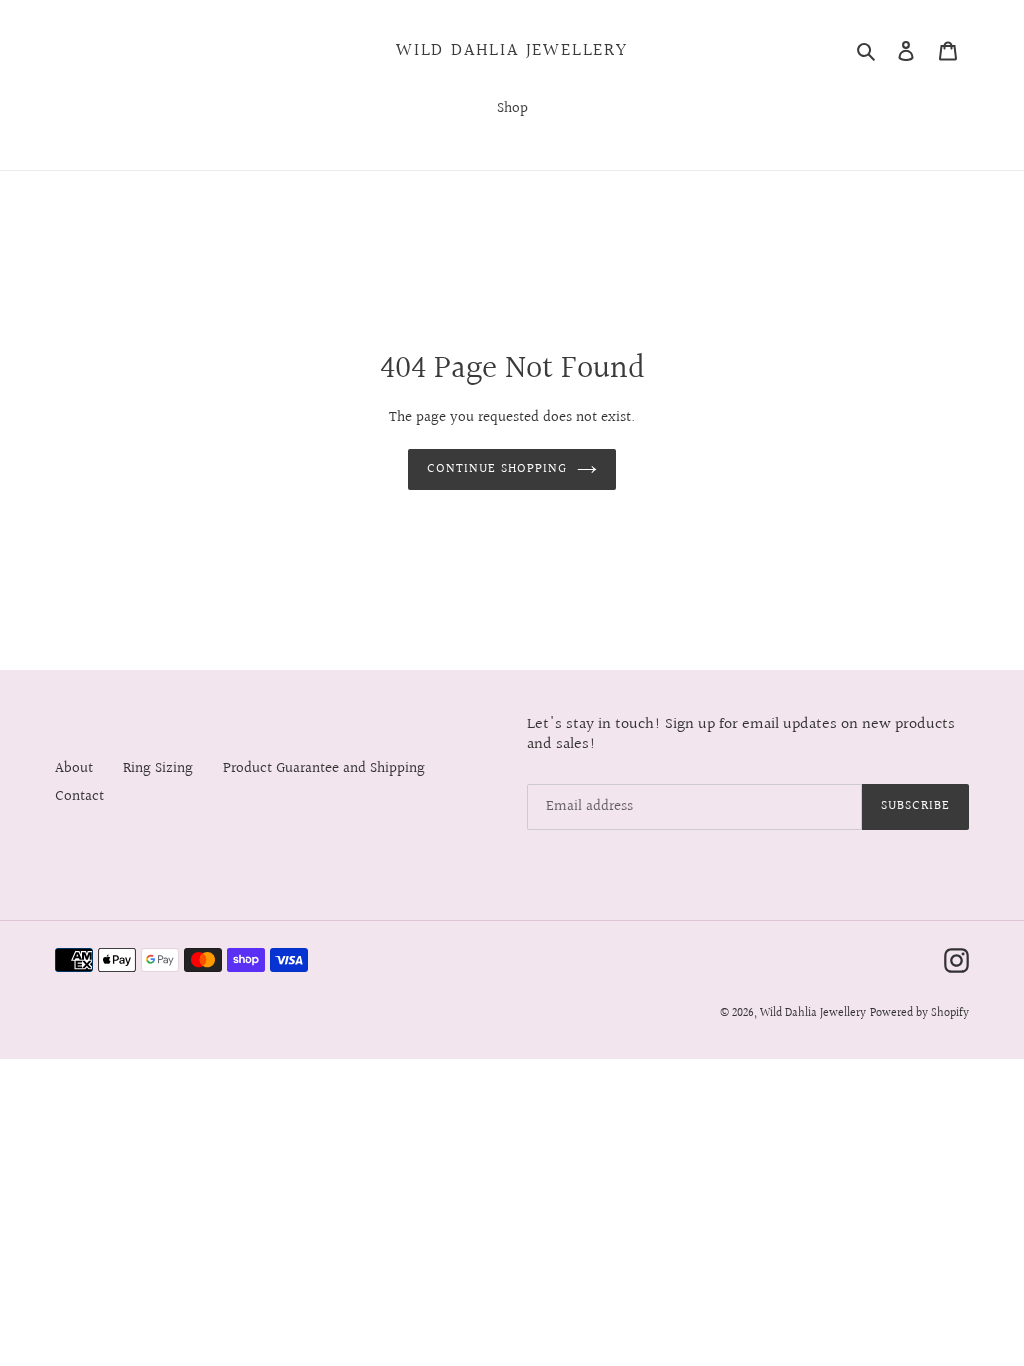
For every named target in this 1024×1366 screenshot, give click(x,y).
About (74, 768)
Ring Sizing (158, 768)
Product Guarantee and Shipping (324, 768)
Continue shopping (497, 469)
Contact (79, 796)
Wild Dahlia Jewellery (512, 51)
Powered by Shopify (919, 1013)
